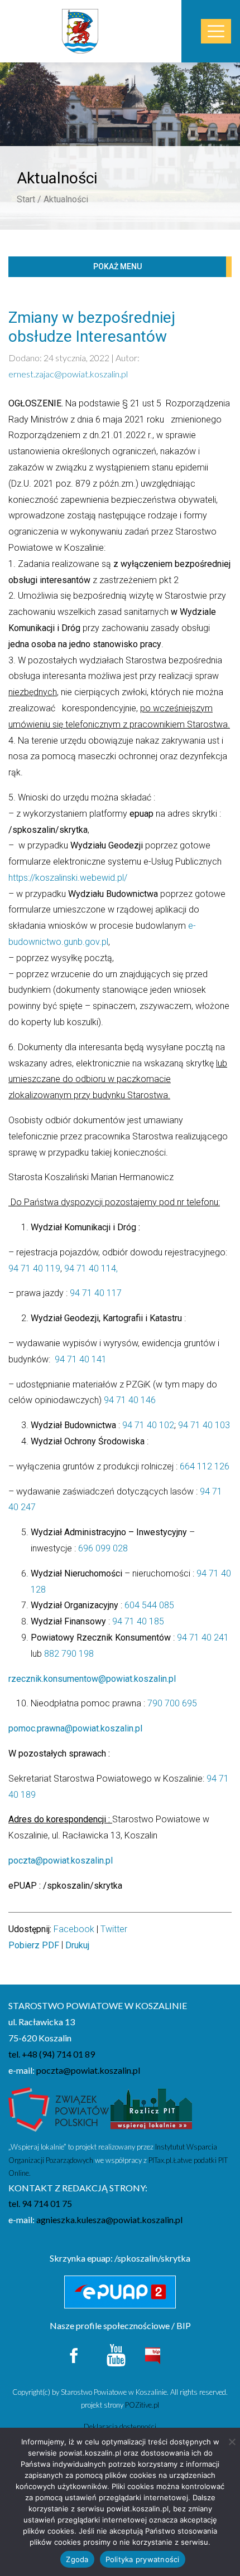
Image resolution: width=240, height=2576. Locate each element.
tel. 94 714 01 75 (40, 2203)
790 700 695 (172, 1703)
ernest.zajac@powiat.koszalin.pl (68, 374)
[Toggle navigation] (216, 31)
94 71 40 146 (130, 1400)
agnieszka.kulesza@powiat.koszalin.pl (109, 2220)
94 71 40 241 (203, 1638)
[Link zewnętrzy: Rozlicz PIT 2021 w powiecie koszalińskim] (151, 2113)
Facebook (74, 1929)
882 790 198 (69, 1654)
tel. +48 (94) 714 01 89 (52, 2054)
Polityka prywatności (143, 2559)
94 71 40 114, (91, 1268)
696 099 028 (103, 1548)
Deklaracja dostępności (120, 2427)
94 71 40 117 (96, 1293)
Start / (29, 199)
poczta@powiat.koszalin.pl (88, 2070)
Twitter (114, 1929)
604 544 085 (149, 1605)
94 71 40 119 (34, 1268)
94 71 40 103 (204, 1425)
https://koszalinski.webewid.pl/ (68, 878)
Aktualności (66, 199)
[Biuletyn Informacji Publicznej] (152, 2354)
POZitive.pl (142, 2405)
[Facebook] (75, 2354)
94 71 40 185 (138, 1621)
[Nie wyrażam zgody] (232, 2442)
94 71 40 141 (81, 1359)
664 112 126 (205, 1466)
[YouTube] (116, 2354)
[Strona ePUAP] (120, 2292)
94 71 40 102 (147, 1425)
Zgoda (77, 2559)
